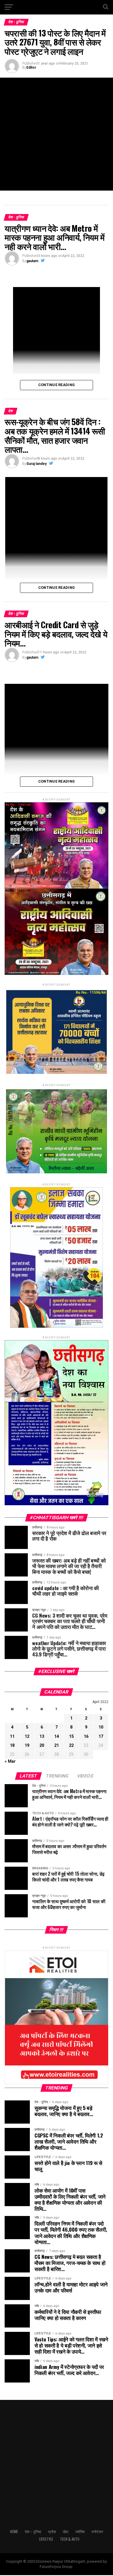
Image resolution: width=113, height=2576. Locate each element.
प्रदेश (52, 2532)
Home (14, 2532)
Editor (31, 67)
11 (12, 1736)
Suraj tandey (37, 464)
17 (101, 1736)
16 (86, 1736)
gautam (32, 261)
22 (71, 1745)
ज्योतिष (80, 2532)
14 (57, 1736)
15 (71, 1736)
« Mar (10, 1761)
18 (12, 1745)
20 (42, 1745)
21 (57, 1745)
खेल (66, 2532)
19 (27, 1745)
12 (27, 1736)
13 (42, 1736)
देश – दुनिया (33, 2532)
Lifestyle (46, 2539)
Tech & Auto (70, 2539)
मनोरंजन (97, 2532)
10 (101, 1727)
